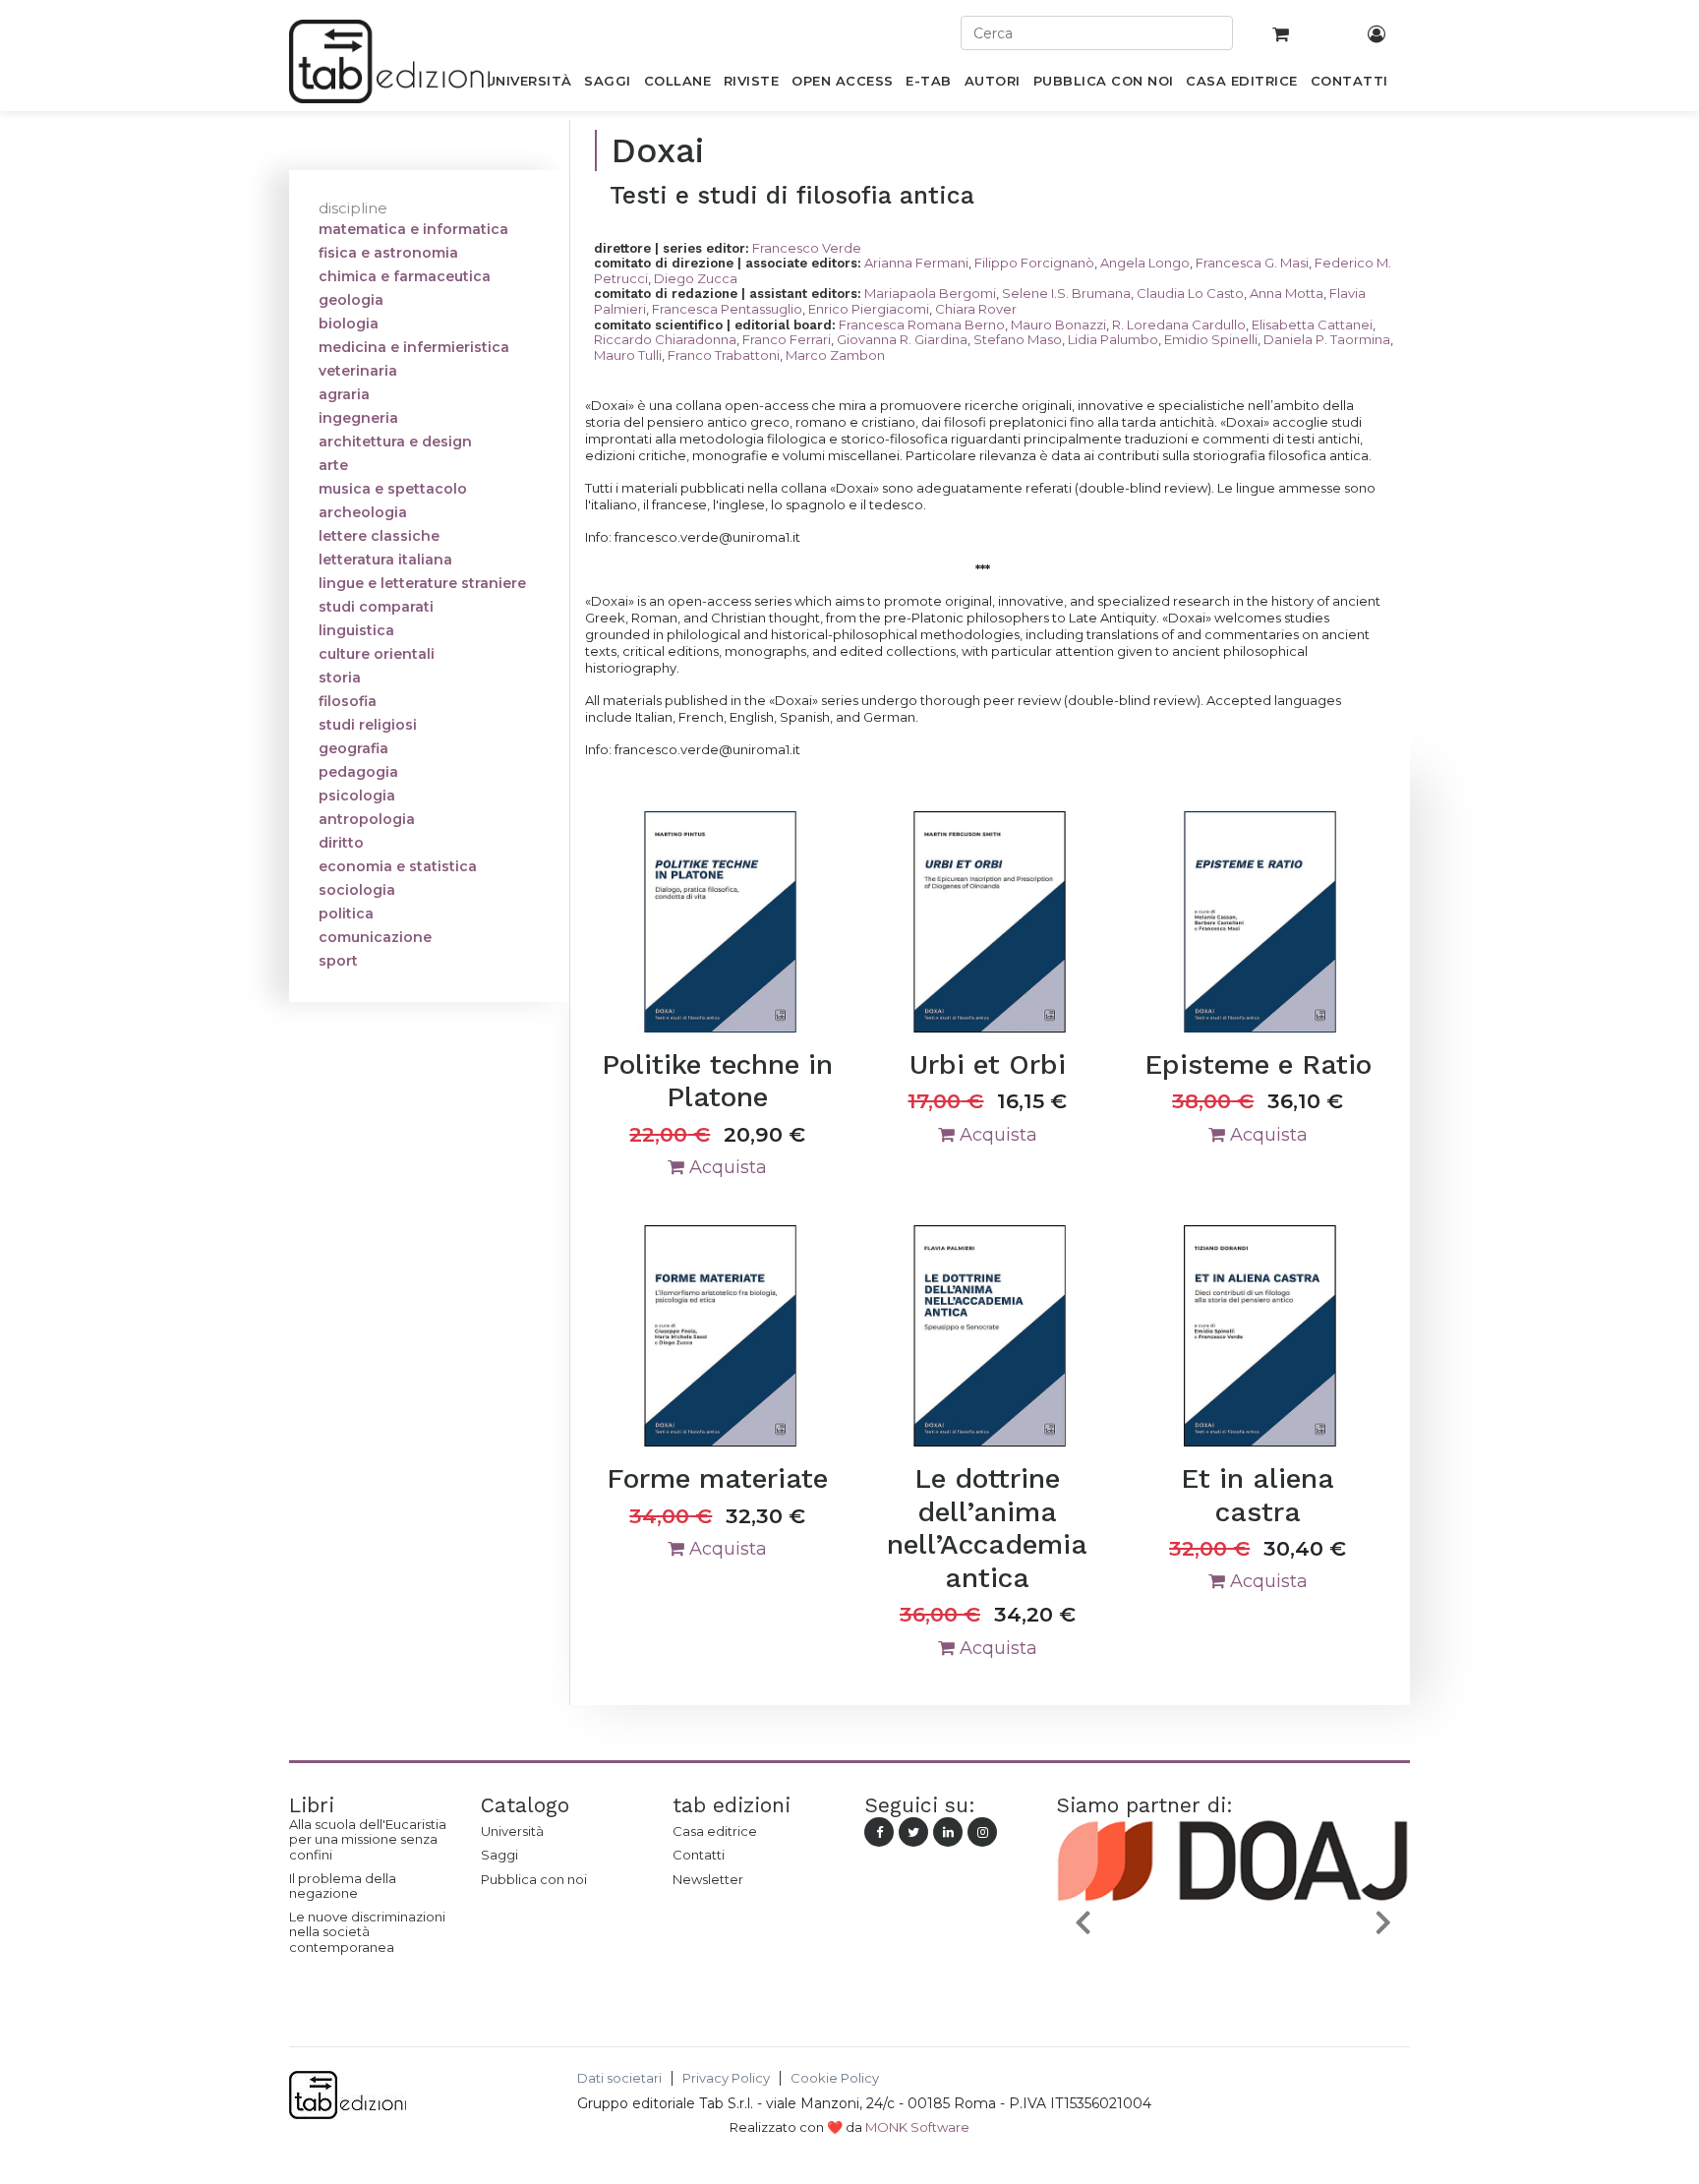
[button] (1083, 1922)
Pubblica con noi (534, 1879)
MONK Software (917, 2127)
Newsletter (708, 1879)
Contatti (699, 1855)
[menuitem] (528, 85)
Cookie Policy (835, 2078)
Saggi (499, 1855)
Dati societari (619, 2078)
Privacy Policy (726, 2078)
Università (512, 1831)
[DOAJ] (1219, 1969)
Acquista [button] (726, 1167)
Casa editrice (715, 1831)
